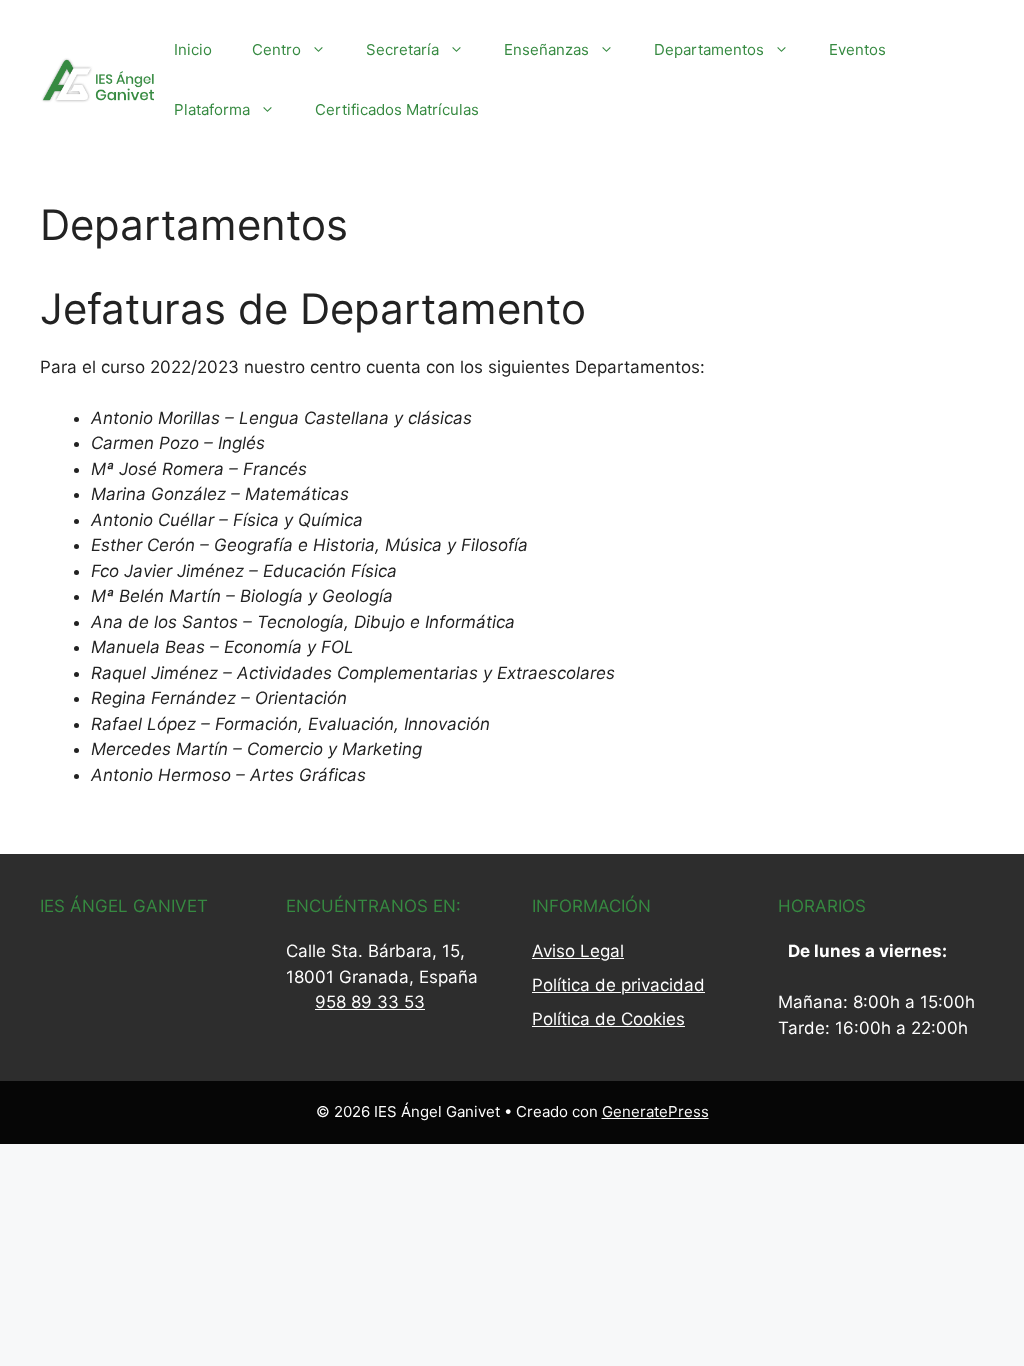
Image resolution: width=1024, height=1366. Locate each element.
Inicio (193, 49)
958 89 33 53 (370, 1002)
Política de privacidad (618, 985)
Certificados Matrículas (397, 109)
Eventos (857, 49)
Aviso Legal (578, 951)
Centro (276, 49)
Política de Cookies (608, 1019)
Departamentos (709, 49)
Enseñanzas (546, 49)
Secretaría (402, 49)
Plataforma (212, 109)
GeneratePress (655, 1111)
